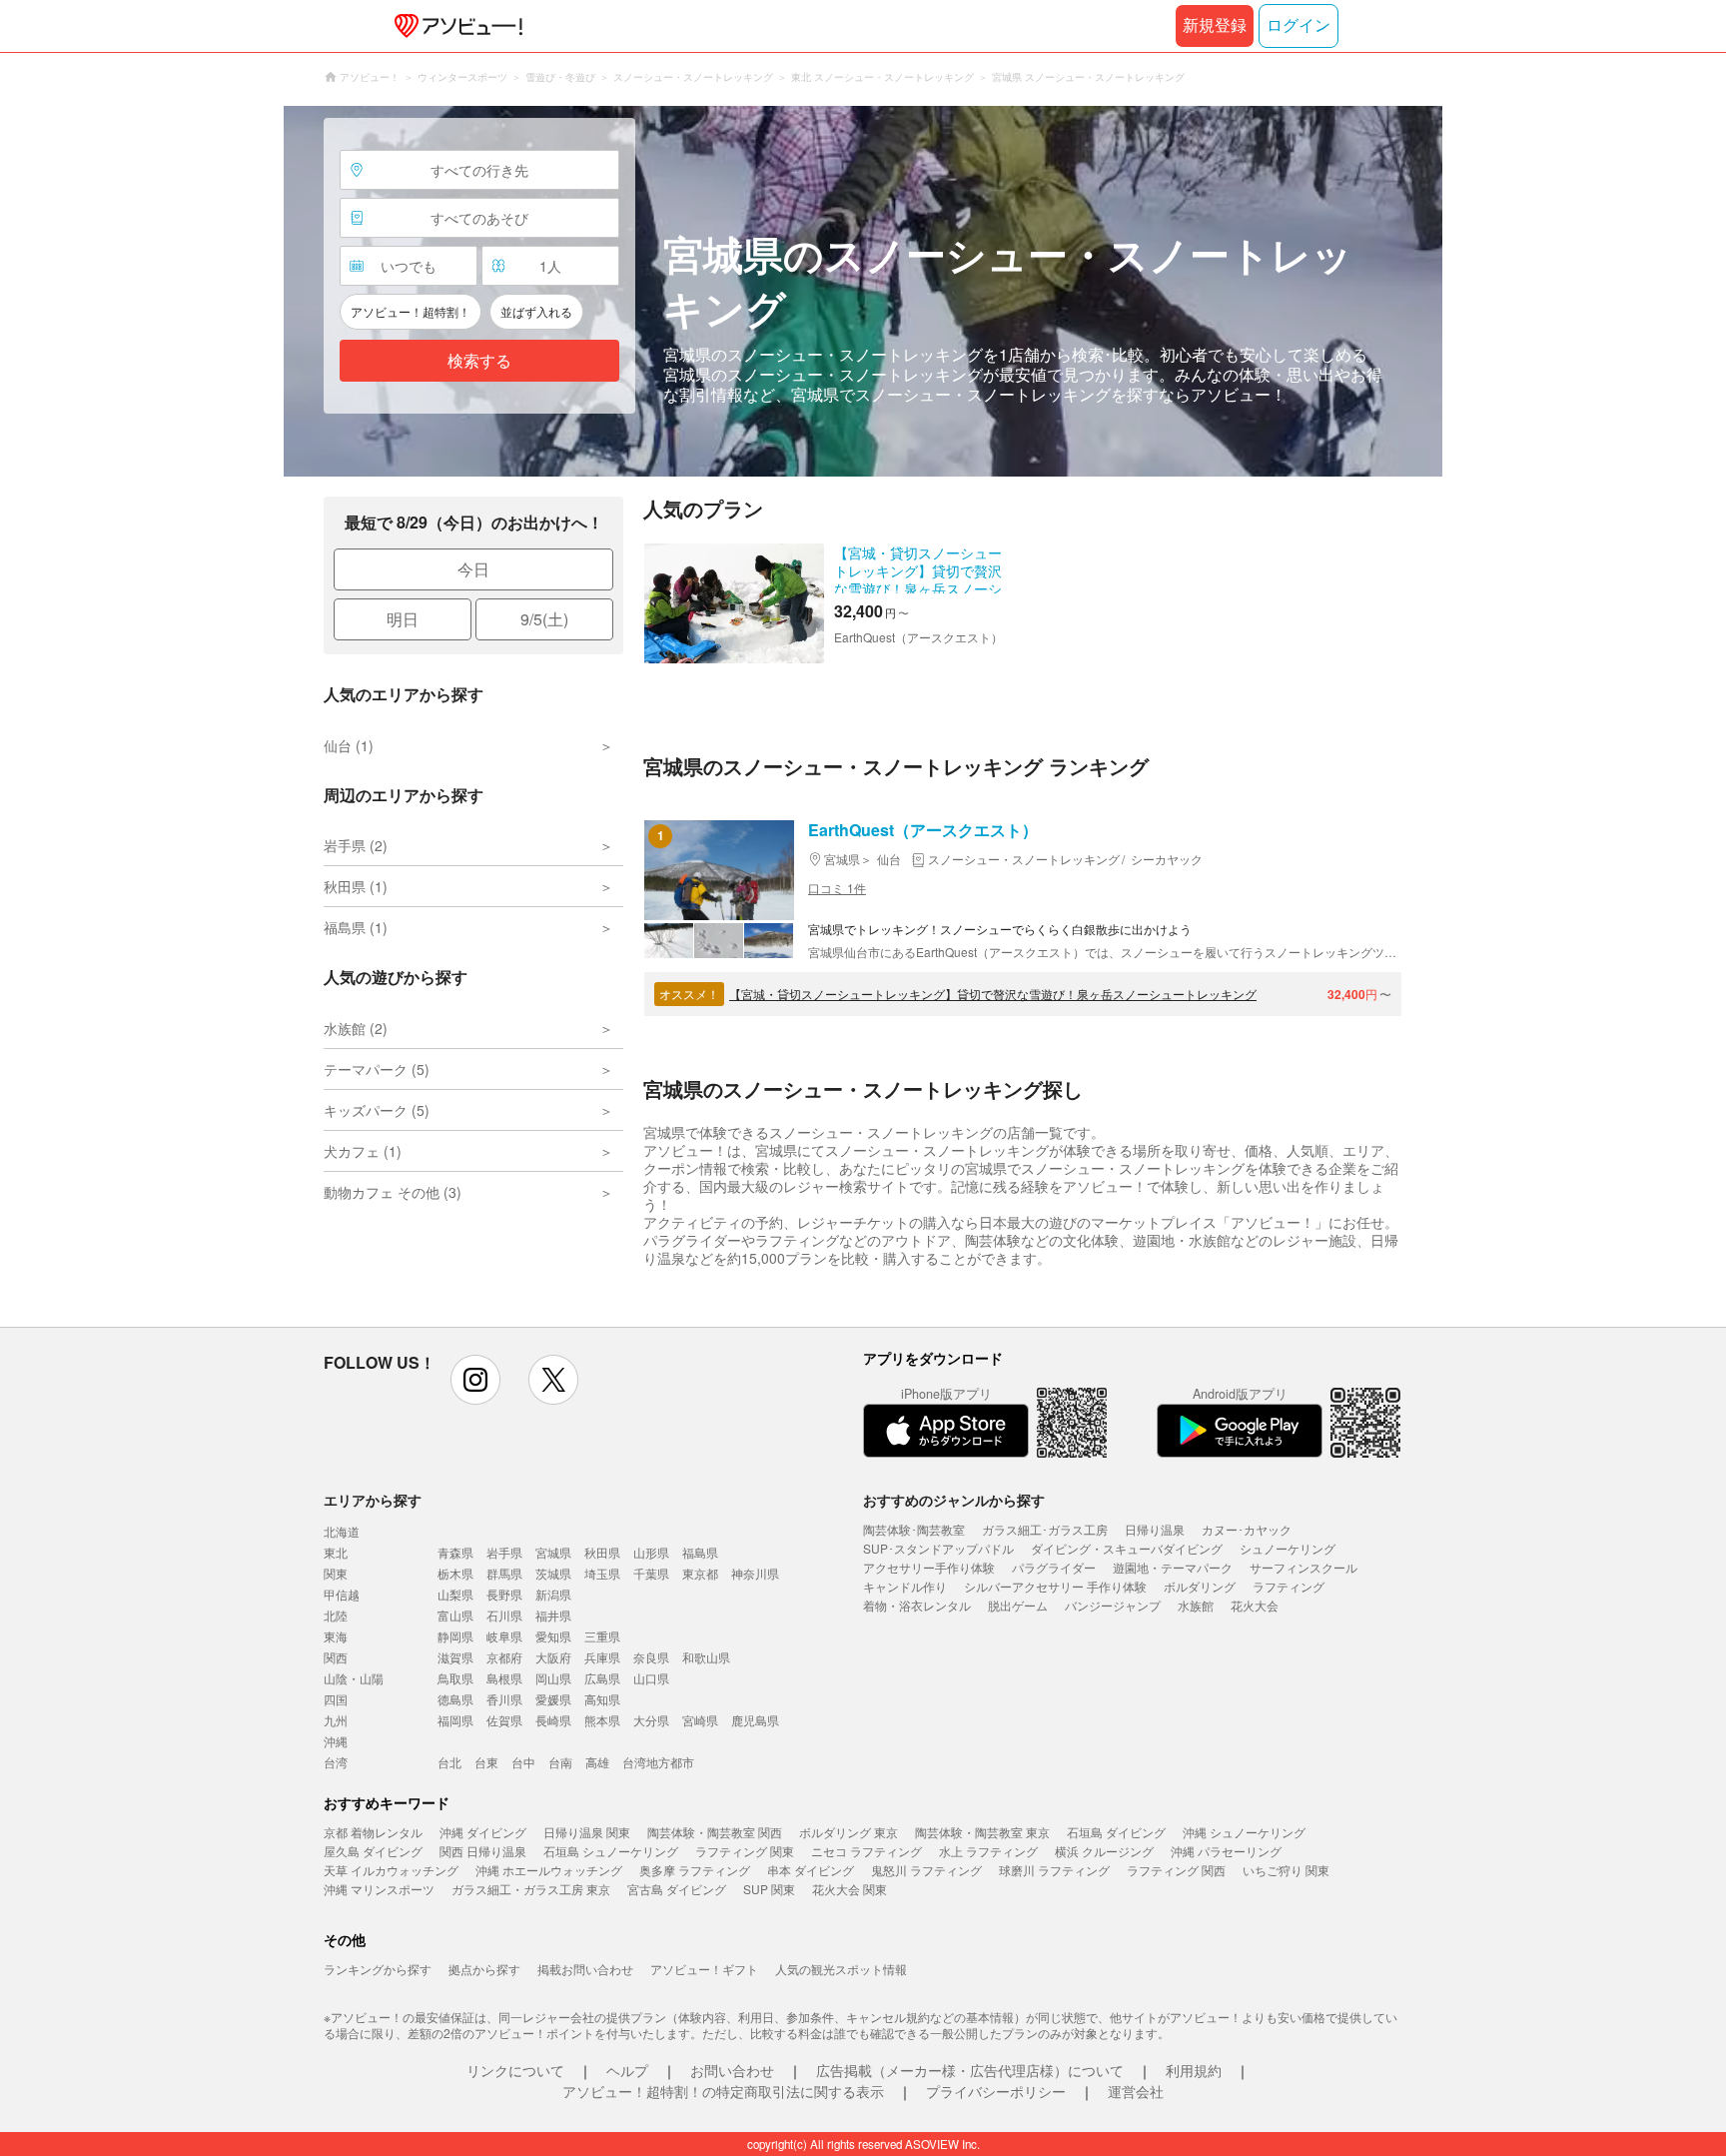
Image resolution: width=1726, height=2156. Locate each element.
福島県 (700, 1552)
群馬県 (504, 1573)
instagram (475, 1380)
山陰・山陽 (354, 1678)
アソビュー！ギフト (704, 1969)
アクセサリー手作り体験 (929, 1567)
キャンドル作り (905, 1586)
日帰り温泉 (1155, 1529)
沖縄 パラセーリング (1226, 1851)
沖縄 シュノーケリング (1244, 1832)
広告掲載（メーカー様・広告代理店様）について (970, 2070)
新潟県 (553, 1594)
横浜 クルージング (1104, 1851)
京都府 (504, 1657)
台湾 (336, 1762)
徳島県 (455, 1699)
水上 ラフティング (988, 1851)
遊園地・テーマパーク (1173, 1567)
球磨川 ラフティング (1054, 1870)
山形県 (651, 1552)
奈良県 (651, 1657)
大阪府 (553, 1657)
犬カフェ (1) (363, 1151)
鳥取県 (455, 1678)
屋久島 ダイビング (373, 1851)
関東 (336, 1573)
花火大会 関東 (850, 1889)
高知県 (602, 1699)
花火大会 (1255, 1605)
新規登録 (1215, 25)
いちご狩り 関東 (1286, 1870)
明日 (403, 619)
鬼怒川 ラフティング (926, 1870)
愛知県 (553, 1636)
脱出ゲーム (1018, 1605)
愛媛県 (553, 1699)
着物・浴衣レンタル (917, 1605)
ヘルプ (627, 2070)
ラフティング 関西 (1176, 1870)
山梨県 (455, 1594)
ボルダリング (1200, 1586)
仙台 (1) (349, 745)
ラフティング (1289, 1586)
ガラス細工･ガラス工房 (1045, 1529)
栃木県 (455, 1573)
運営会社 (1136, 2091)
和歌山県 (706, 1657)
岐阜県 (504, 1636)
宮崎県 (700, 1720)
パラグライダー (1054, 1567)
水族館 (1196, 1605)
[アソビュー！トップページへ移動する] (454, 26)
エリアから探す (373, 1500)
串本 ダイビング (811, 1870)
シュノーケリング (1288, 1548)
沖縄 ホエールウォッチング (549, 1870)
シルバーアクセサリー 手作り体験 (1055, 1586)
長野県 (504, 1594)
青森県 (455, 1552)
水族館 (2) (356, 1028)
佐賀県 (504, 1720)
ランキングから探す (378, 1969)
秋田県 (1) (356, 886)
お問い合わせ (732, 2070)
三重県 (602, 1636)
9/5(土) (544, 619)
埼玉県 (602, 1573)
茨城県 (553, 1573)
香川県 (504, 1699)
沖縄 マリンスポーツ (379, 1889)
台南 (560, 1762)
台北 (449, 1762)
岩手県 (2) (356, 845)
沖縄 (336, 1741)
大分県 (651, 1720)
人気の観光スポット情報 (841, 1969)
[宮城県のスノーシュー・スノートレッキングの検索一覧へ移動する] (863, 291)
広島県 (602, 1678)
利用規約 (1194, 2070)
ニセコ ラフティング (866, 1851)
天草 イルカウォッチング (391, 1870)
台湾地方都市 (658, 1762)
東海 (336, 1636)
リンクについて (515, 2070)
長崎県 (553, 1720)
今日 (473, 569)
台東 (486, 1762)
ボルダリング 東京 (849, 1832)
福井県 (553, 1615)
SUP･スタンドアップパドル (938, 1548)
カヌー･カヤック (1247, 1529)
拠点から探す (484, 1969)
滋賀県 (455, 1657)
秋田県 (602, 1552)
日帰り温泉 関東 (587, 1832)
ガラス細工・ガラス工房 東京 (531, 1889)
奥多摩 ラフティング (695, 1870)
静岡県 (455, 1636)
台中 (523, 1762)
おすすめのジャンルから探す (954, 1500)
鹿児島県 (755, 1720)
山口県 (651, 1678)
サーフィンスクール (1303, 1567)
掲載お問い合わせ (585, 1969)
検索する (479, 361)
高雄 (597, 1762)
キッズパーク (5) (377, 1110)
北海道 (342, 1531)
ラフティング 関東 (745, 1851)
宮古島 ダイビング (677, 1889)
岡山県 (553, 1678)
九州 (336, 1720)
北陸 (336, 1615)
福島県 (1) (356, 927)
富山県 (455, 1615)
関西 (336, 1657)
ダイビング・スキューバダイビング (1127, 1548)
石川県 (504, 1615)
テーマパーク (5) (377, 1069)
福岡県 (455, 1720)
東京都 (700, 1573)
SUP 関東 (769, 1889)
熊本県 (602, 1720)
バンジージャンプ (1113, 1605)
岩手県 (504, 1552)
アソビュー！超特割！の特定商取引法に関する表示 (723, 2091)
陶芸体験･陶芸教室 (914, 1529)
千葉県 (651, 1573)
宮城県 (553, 1552)
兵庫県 (602, 1657)
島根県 (504, 1678)
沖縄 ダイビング (483, 1832)
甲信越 (342, 1594)
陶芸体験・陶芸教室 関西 (715, 1832)
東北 (336, 1552)
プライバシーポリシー (996, 2091)
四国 (336, 1699)
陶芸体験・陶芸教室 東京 (982, 1832)
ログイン (1298, 25)
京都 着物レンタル (373, 1832)
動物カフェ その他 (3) (393, 1192)
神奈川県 (755, 1573)
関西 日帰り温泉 (483, 1851)
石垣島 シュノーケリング (611, 1851)
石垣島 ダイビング (1116, 1832)
